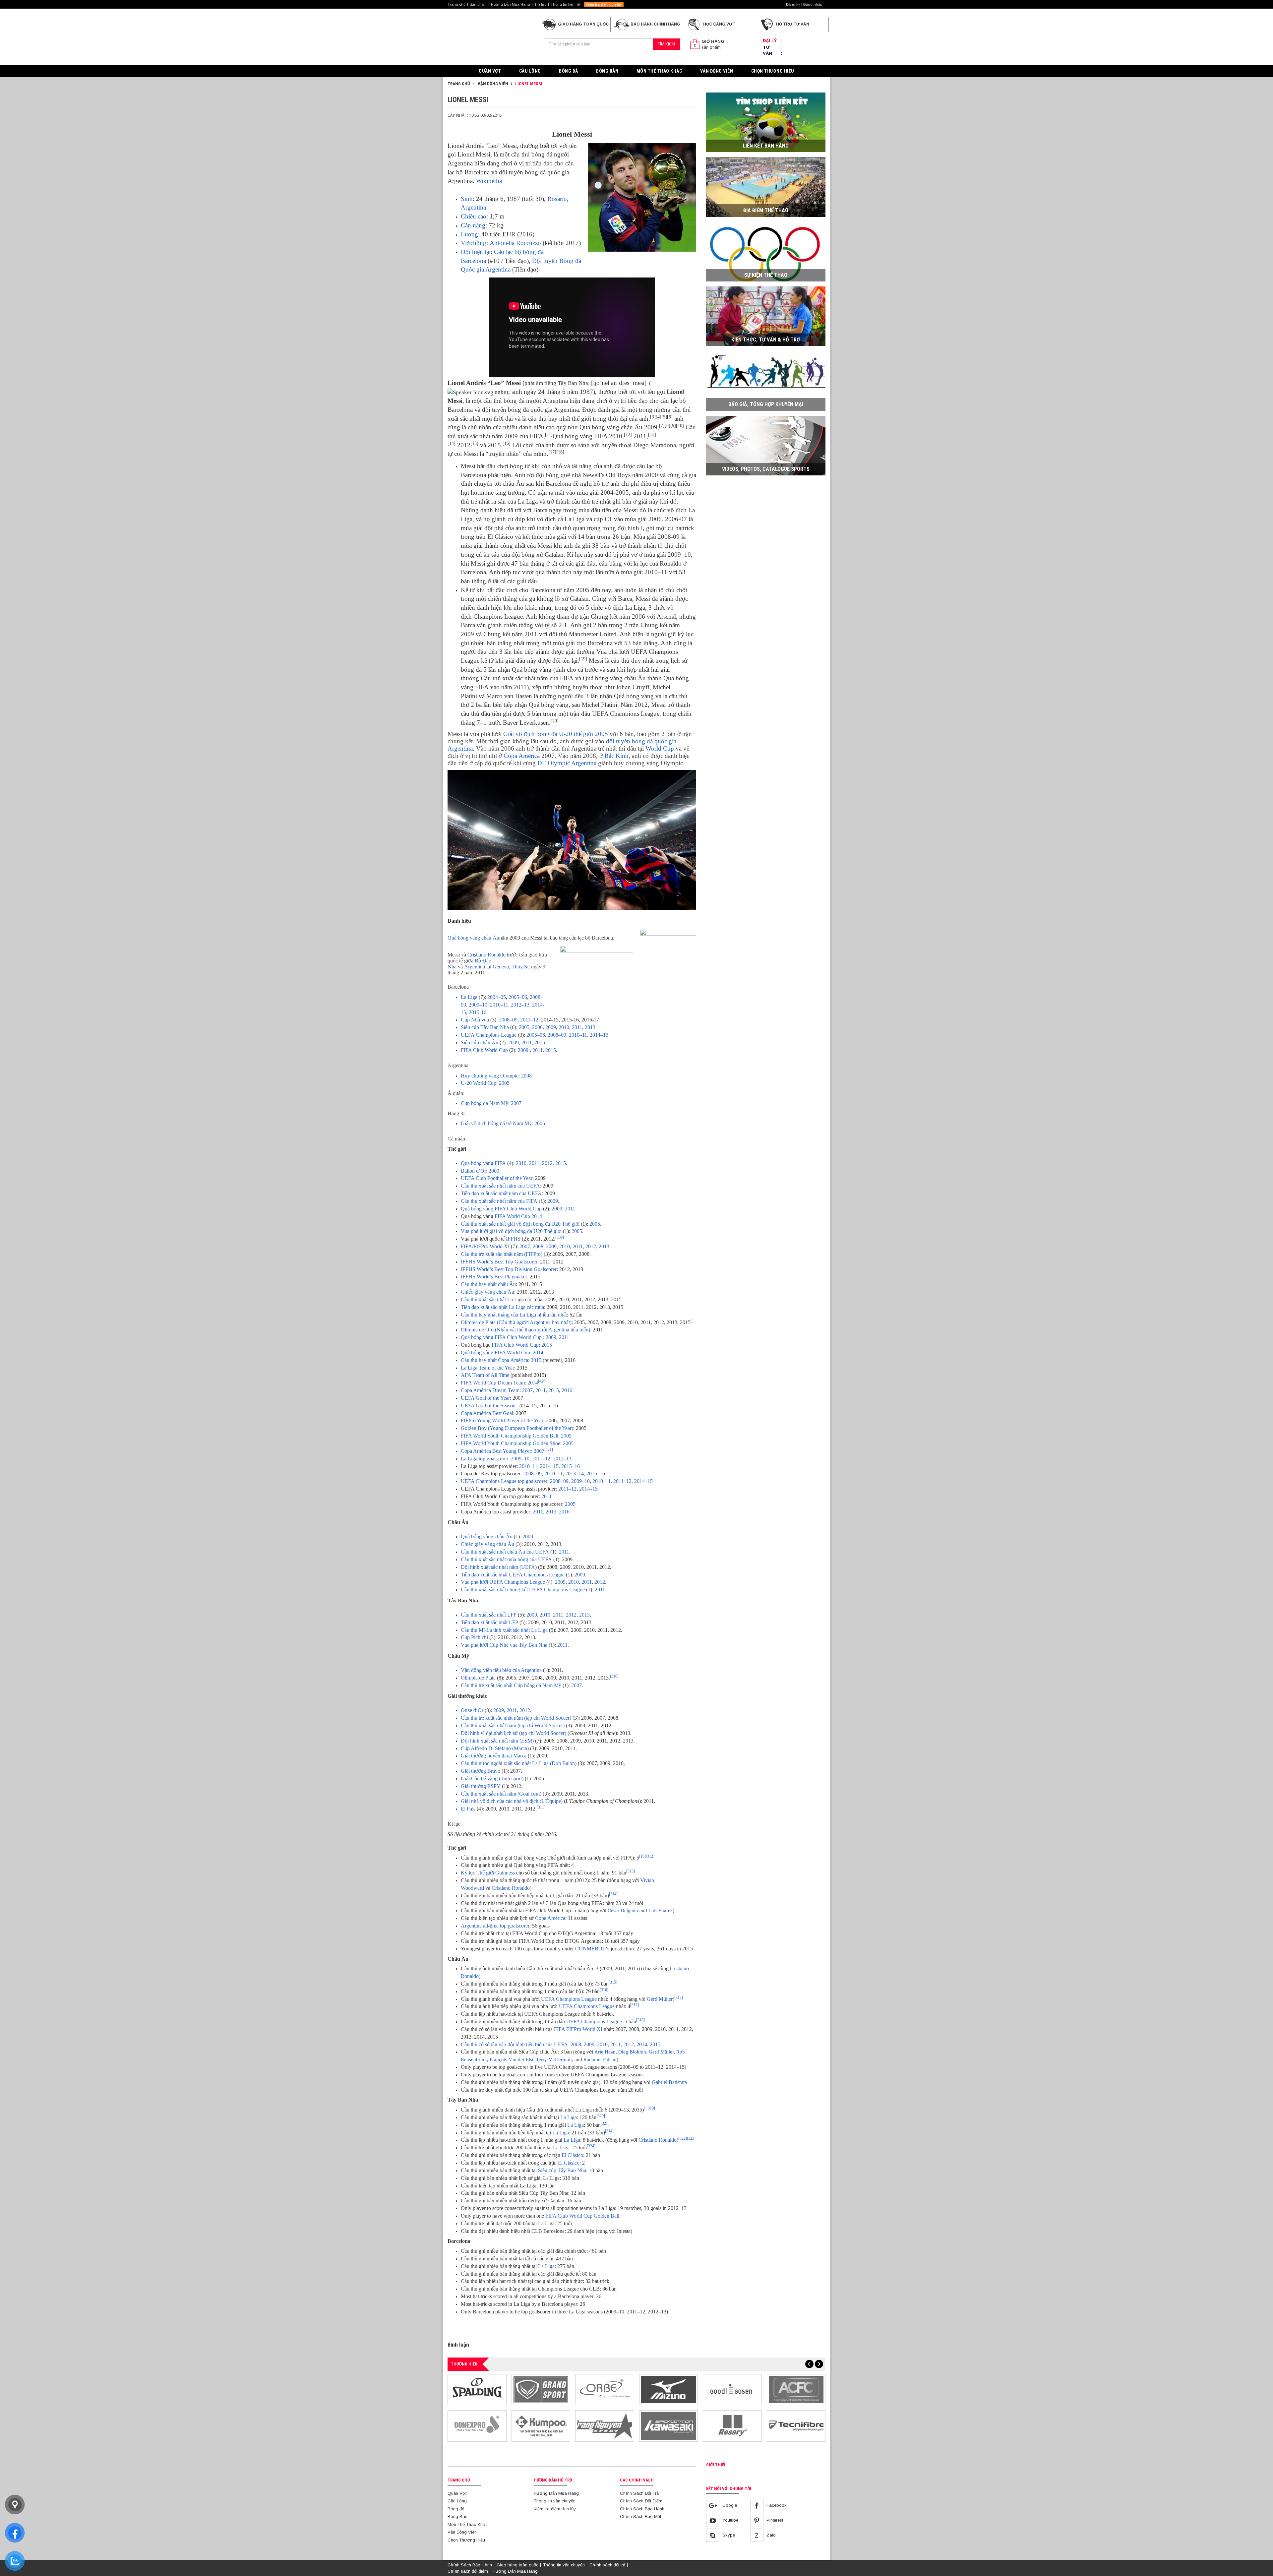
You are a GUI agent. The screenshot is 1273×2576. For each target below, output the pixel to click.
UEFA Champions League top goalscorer (504, 1481)
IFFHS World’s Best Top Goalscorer (499, 1262)
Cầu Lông (530, 71)
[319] (651, 2108)
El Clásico (572, 2155)
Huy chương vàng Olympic (490, 1076)
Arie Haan (605, 2052)
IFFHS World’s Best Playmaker (494, 1277)
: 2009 (550, 1337)
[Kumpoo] (541, 2426)
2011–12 (529, 1020)
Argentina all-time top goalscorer (495, 1926)
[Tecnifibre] (796, 2426)
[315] (613, 1982)
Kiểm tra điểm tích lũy (604, 4)
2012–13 (520, 1005)
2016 (567, 1390)
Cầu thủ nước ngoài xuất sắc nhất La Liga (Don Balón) (519, 1763)
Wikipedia (489, 181)
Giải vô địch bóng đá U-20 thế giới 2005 (556, 734)
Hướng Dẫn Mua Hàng (511, 4)
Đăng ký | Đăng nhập (804, 4)
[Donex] (477, 2426)
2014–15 (599, 1035)
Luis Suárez (661, 1911)
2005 (524, 1027)
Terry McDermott (554, 2059)
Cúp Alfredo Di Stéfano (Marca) (495, 1748)
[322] (683, 2138)
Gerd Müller (660, 1999)
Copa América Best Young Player (496, 1451)
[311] (541, 1807)
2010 (564, 1027)
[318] (640, 2020)
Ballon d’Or (473, 1171)
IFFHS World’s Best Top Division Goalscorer (509, 1269)
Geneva (501, 967)
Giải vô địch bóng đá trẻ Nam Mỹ (496, 1123)
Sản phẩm (478, 4)
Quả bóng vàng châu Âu (473, 938)
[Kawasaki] (669, 2426)
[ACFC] (796, 2390)
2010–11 (499, 1005)
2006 (537, 1027)
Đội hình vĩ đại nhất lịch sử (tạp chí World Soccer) (514, 1733)
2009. (524, 1050)
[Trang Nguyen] (605, 2426)
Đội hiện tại (476, 252)
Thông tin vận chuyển (555, 2501)
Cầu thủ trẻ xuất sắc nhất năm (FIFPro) (502, 1254)
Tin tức (540, 4)
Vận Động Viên (717, 71)
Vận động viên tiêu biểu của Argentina (501, 1670)
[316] (604, 1990)
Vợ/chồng (474, 243)
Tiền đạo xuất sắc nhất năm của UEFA (501, 1193)
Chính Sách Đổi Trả (639, 2493)
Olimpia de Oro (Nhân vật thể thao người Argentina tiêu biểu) (525, 1330)
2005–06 (518, 997)
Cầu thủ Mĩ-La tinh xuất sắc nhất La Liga (504, 1630)
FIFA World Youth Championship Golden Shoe (511, 1443)
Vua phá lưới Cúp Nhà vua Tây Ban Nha (504, 1645)
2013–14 (575, 1473)
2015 (540, 1043)
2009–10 (478, 1005)
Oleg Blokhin (632, 2052)
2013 (590, 1027)
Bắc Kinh (616, 756)
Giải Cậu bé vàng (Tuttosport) (492, 1779)
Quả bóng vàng (477, 1352)
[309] (560, 1237)
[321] (605, 2123)
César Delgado (623, 1911)
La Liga (469, 997)
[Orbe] (605, 2390)
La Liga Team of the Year (487, 1368)
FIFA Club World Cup (484, 1050)
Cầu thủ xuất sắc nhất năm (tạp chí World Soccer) (513, 1725)
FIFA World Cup (512, 1352)
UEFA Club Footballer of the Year (497, 1178)
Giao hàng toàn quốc (517, 2565)
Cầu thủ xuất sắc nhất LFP (489, 1615)
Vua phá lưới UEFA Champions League (503, 1582)
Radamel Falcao (600, 2059)
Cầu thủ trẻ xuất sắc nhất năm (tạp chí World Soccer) (516, 1718)
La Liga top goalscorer (485, 1459)
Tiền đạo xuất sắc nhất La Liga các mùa (502, 1307)
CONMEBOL (590, 1949)
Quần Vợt (490, 71)
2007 (516, 1103)
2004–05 (497, 997)
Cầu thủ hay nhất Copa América (494, 1360)
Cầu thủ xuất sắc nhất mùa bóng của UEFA (506, 1559)
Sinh (467, 199)
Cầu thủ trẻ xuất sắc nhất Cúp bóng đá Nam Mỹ (511, 1685)
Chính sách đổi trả (607, 2565)
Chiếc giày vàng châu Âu (487, 1292)
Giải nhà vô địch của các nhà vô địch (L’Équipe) (512, 1801)
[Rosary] (732, 2426)
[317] (679, 1997)
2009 (551, 1027)
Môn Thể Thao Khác (659, 71)
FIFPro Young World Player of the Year (502, 1420)
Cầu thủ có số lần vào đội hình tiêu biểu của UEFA (514, 2044)
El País (468, 1809)
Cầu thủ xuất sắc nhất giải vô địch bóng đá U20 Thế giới (520, 1224)
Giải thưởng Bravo (481, 1771)
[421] (549, 1449)
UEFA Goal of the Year (485, 1398)
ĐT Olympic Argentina (567, 763)
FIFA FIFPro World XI (578, 2029)
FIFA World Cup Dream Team (493, 1383)
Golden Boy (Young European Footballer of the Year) (517, 1428)
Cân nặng (473, 225)
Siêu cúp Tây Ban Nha (485, 1027)
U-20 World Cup (479, 1083)
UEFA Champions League (489, 1035)
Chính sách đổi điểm (468, 2571)
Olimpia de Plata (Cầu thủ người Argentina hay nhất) (516, 1322)
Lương (469, 234)
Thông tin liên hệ (565, 4)
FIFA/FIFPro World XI (485, 1246)
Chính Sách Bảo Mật (640, 2516)
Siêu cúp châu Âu (480, 1043)
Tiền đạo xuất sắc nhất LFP (489, 1622)
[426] (542, 1381)
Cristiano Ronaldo (486, 955)
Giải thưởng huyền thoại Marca (494, 1756)
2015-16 (478, 1012)
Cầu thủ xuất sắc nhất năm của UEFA (500, 1186)
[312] (650, 1856)
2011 (577, 1027)
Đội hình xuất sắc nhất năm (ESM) (497, 1741)
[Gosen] (732, 2390)
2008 (526, 1076)
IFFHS (513, 1239)
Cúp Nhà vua (475, 1020)
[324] (591, 2146)
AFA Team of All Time (485, 1375)
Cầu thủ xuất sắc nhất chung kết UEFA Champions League (523, 1590)
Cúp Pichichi (474, 1637)
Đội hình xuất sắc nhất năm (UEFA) (499, 1567)
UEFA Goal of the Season (488, 1406)
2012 (547, 1163)
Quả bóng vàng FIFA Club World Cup (501, 1209)
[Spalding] (477, 2390)
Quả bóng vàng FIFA (483, 1163)
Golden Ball (606, 2216)
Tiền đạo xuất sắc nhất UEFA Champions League (513, 1575)
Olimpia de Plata (478, 1678)
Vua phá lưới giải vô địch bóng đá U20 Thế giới (511, 1231)
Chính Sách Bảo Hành (642, 2509)
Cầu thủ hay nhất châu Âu (488, 1284)
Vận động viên (492, 84)
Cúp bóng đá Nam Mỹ (485, 1103)
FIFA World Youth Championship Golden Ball (510, 1436)
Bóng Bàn (607, 71)
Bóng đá (569, 71)
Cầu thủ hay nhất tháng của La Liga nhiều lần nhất (514, 1315)
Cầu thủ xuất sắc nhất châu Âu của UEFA (505, 1552)
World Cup (660, 748)
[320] (601, 2116)
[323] (691, 2138)
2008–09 (508, 1020)
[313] (631, 1871)
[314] (613, 1894)
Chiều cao (474, 216)
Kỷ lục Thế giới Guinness (488, 1873)
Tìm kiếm (666, 44)
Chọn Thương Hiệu (773, 71)
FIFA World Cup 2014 (518, 1216)
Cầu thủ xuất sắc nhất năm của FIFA (499, 1201)
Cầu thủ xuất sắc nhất (483, 1299)
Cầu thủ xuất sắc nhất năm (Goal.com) (501, 1794)
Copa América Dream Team (490, 1390)
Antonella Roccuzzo (515, 243)
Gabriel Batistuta (669, 2082)
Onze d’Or (472, 1710)
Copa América (522, 756)
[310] (614, 1676)
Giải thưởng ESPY (481, 1786)
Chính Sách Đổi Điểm (641, 2501)
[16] (642, 1856)
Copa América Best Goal (487, 1413)
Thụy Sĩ (520, 967)
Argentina (475, 967)
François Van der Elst (512, 2059)
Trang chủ (456, 4)
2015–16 (571, 1466)
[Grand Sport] (541, 2390)
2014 (538, 1352)
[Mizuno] (669, 2390)
